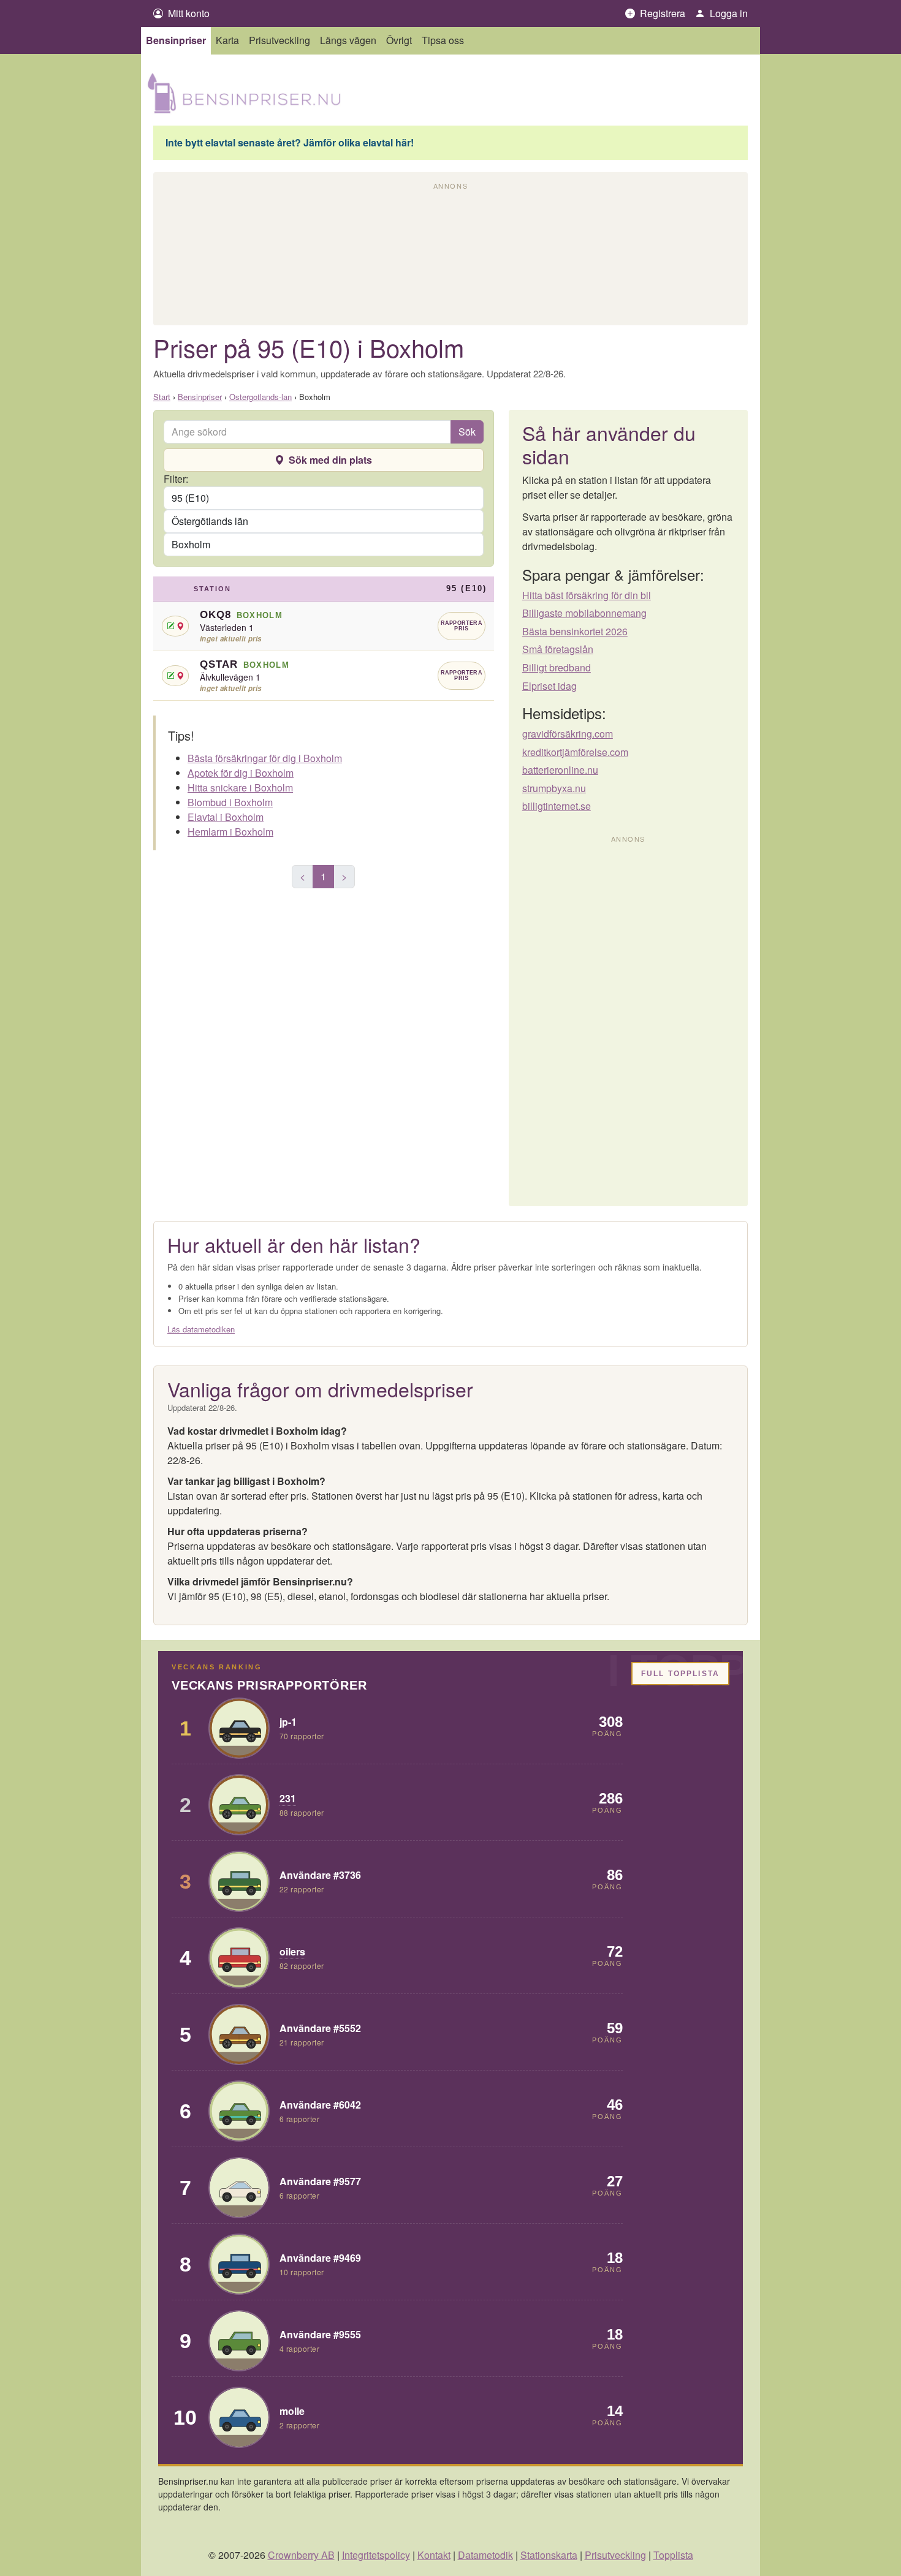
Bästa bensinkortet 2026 (575, 632)
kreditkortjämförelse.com (575, 752)
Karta (227, 40)
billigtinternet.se (557, 806)
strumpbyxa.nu (554, 788)
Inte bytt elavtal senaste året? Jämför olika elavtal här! (290, 143)
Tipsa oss (443, 40)
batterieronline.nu (560, 770)
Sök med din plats (330, 460)
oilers (292, 1951)
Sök (467, 432)
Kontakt (434, 2555)
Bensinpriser (176, 40)
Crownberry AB (301, 2555)
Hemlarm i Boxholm (230, 832)
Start (162, 397)
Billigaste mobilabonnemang (584, 613)
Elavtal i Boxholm (226, 817)
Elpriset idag (549, 686)
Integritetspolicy (376, 2555)
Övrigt (399, 40)
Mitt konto (186, 13)
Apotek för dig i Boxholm (241, 773)
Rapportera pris (462, 626)
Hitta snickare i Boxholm (240, 788)
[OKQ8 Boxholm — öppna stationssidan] (324, 626)
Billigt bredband (557, 668)
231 (288, 1798)
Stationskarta (549, 2555)
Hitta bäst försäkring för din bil (587, 595)
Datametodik (485, 2555)
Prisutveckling (279, 40)
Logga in (726, 13)
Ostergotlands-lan (260, 397)
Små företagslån (558, 649)
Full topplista (680, 1674)
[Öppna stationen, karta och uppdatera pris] (175, 626)
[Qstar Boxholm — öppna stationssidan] (324, 676)
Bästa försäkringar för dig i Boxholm (265, 758)
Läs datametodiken (201, 1329)
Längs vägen (348, 40)
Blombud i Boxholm (230, 802)
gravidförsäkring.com (568, 734)
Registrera (660, 13)
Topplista (673, 2555)
